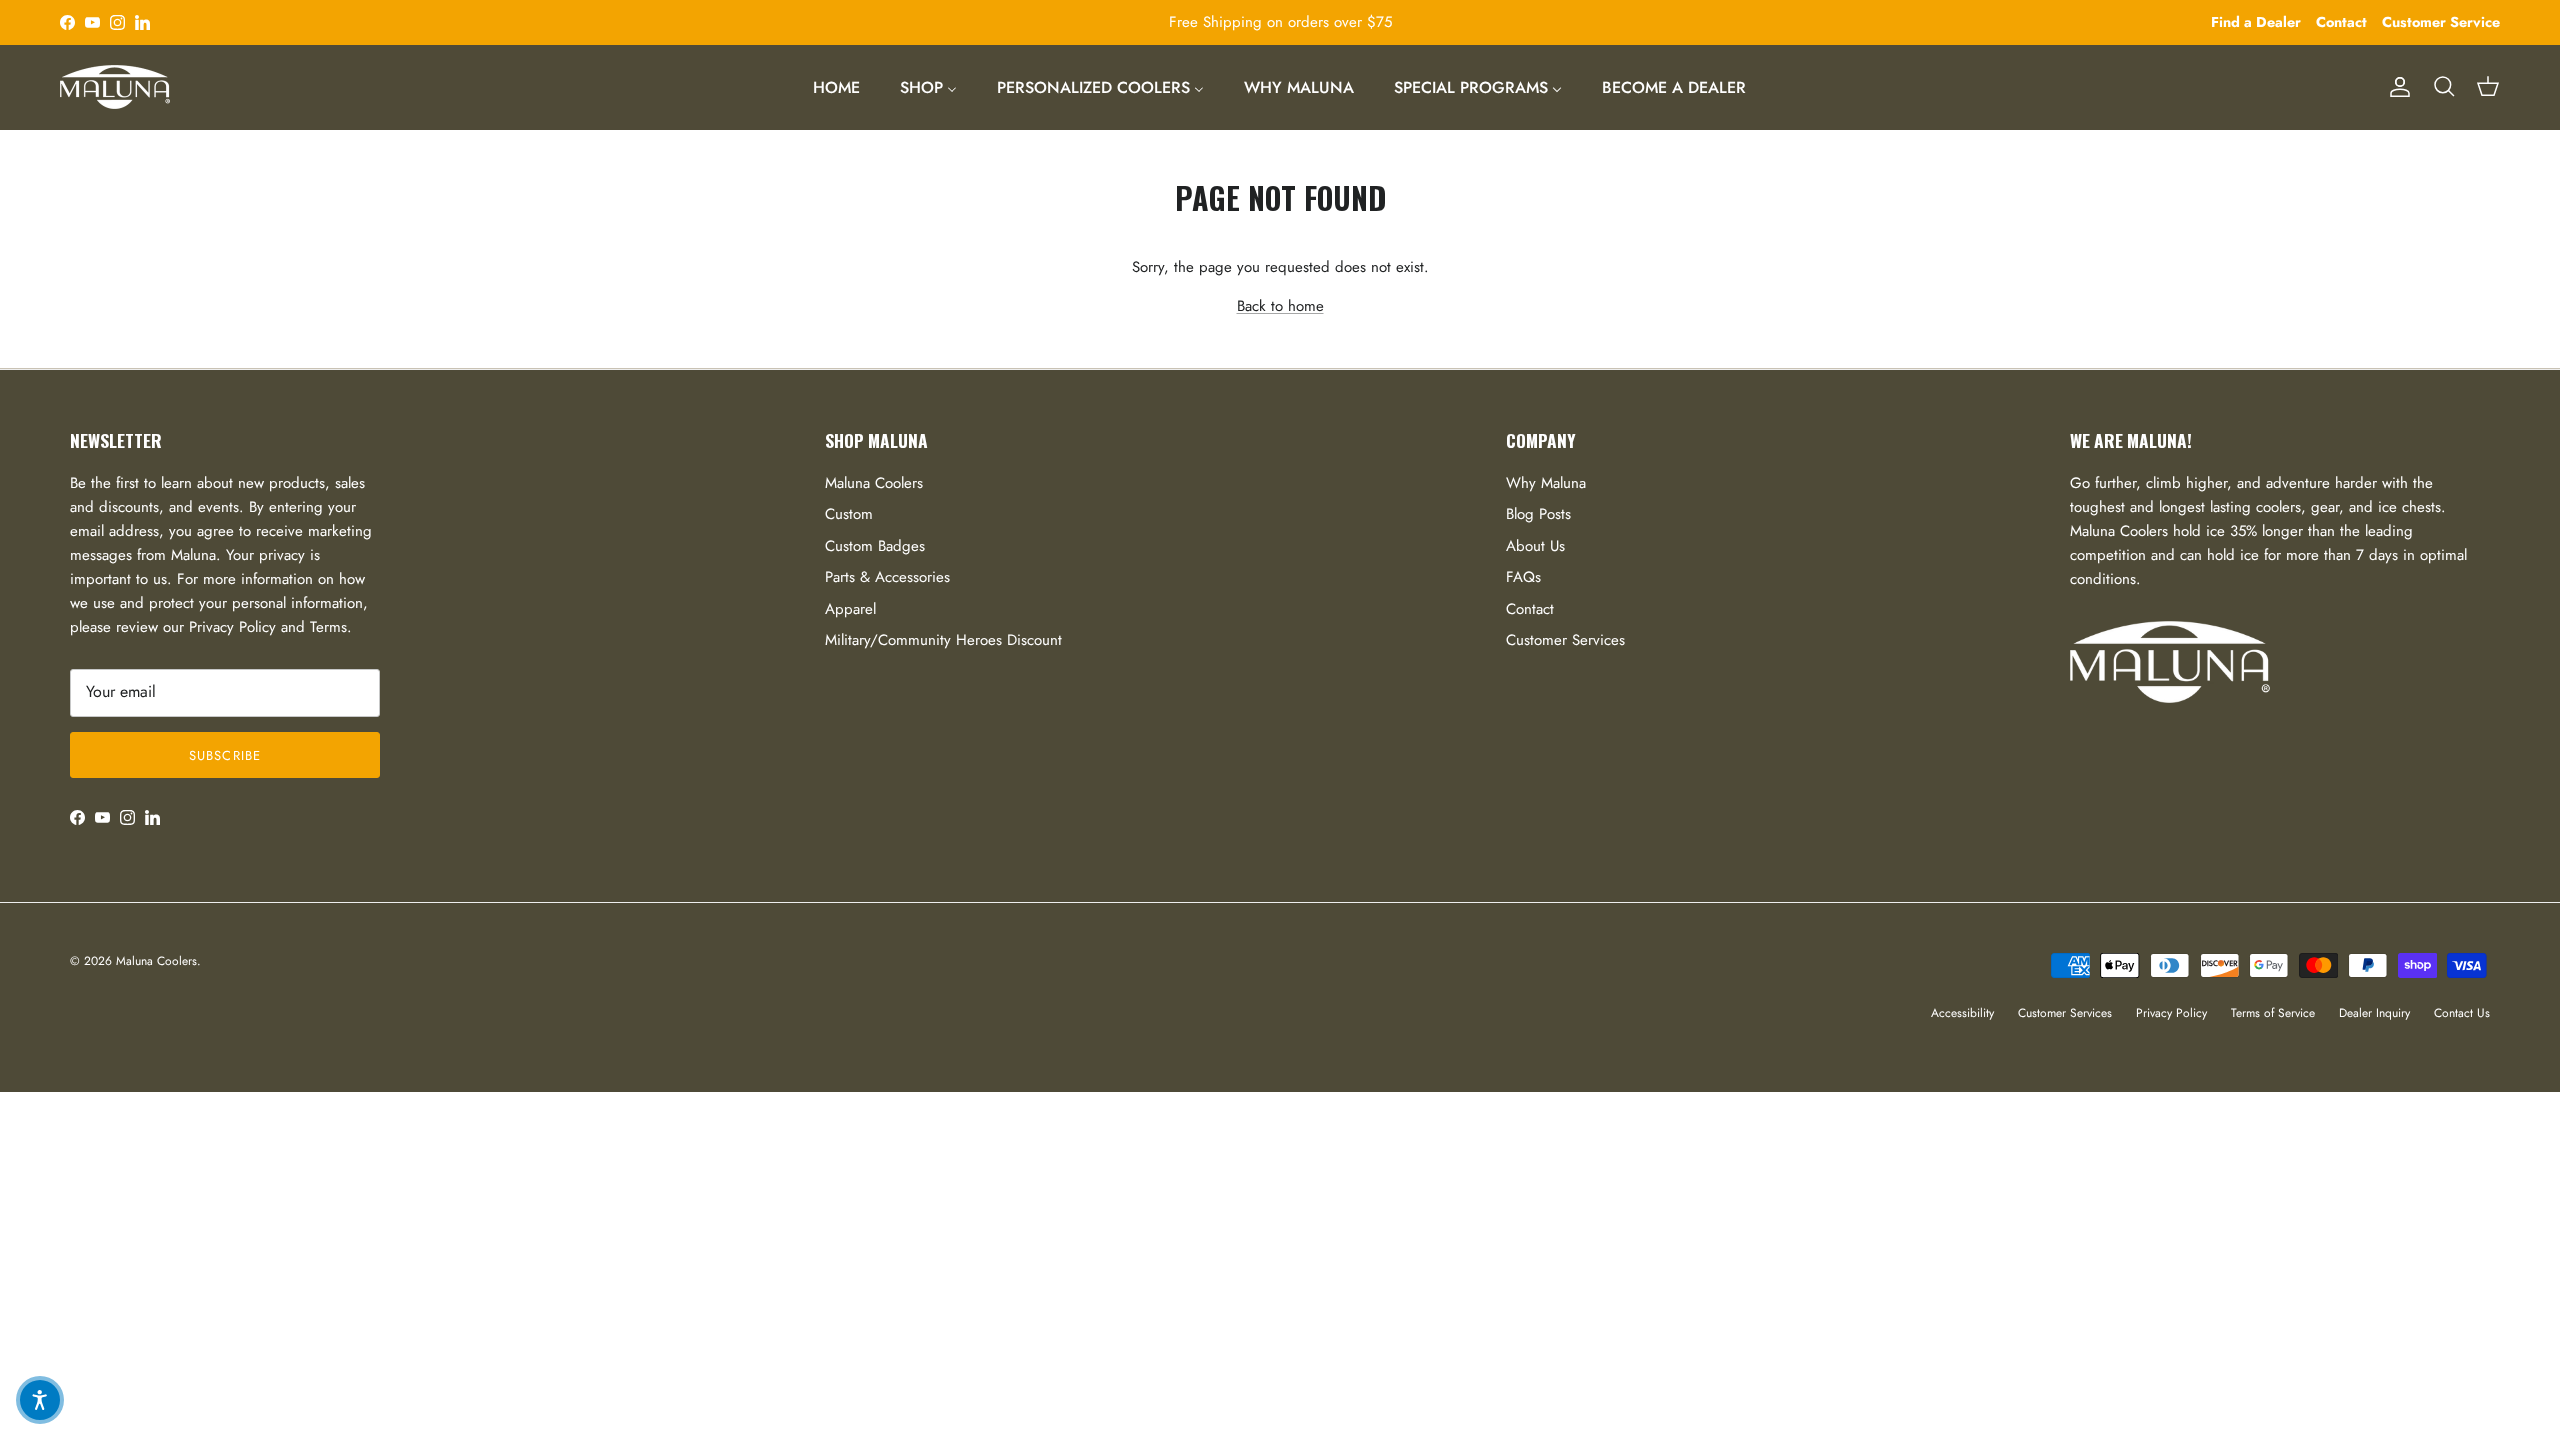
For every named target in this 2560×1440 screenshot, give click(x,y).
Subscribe (224, 755)
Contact (2341, 22)
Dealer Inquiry (2374, 1013)
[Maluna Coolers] (115, 87)
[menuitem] (836, 87)
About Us (1535, 546)
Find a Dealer (2256, 22)
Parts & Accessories (887, 577)
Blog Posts (1538, 514)
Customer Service (2441, 22)
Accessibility (1962, 1013)
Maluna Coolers (874, 483)
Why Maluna (1546, 483)
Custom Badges (875, 546)
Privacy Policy (2171, 1013)
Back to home (1280, 306)
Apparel (850, 609)
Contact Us (2462, 1013)
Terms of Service (2273, 1013)
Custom (849, 514)
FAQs (1523, 577)
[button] (40, 1400)
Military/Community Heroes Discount (943, 640)
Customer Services (1565, 640)
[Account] (2396, 87)
